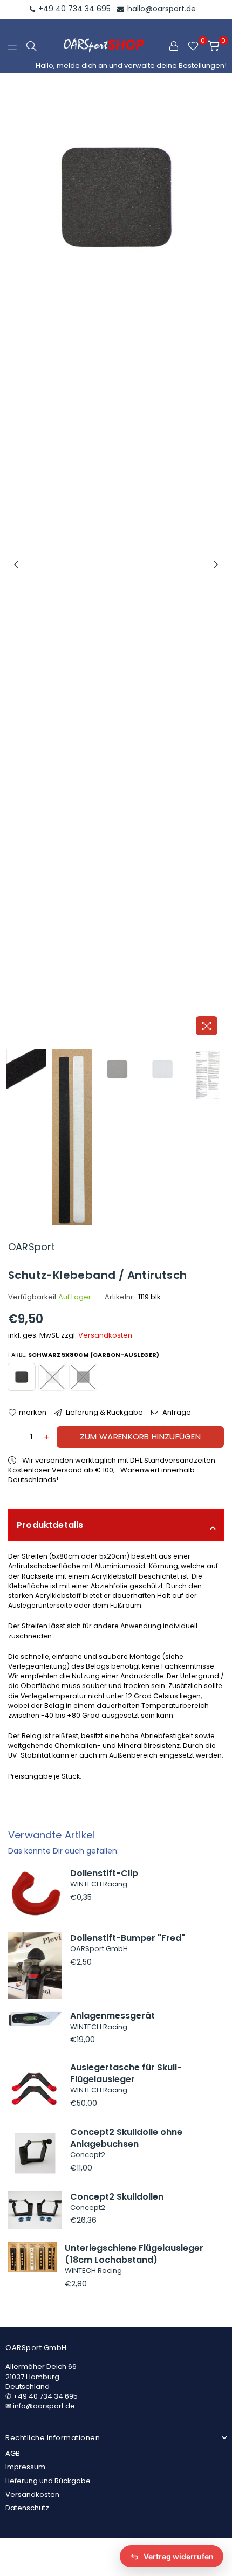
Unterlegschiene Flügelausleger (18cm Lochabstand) (134, 2254)
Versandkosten (105, 1335)
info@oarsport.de (44, 2406)
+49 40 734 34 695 (73, 9)
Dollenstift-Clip (104, 1873)
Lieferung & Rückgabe (104, 1413)
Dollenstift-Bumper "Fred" (128, 1938)
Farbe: (84, 1355)
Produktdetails (50, 1525)
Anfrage (176, 1413)
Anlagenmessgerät (112, 2016)
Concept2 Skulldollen (117, 2197)
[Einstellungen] (174, 46)
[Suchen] (31, 46)
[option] (116, 565)
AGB (13, 2453)
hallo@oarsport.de (161, 9)
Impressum (25, 2467)
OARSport (32, 1247)
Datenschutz (27, 2508)
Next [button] (216, 565)
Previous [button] (16, 565)
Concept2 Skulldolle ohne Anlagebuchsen (126, 2138)
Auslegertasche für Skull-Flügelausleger (126, 2073)
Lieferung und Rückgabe (48, 2481)
